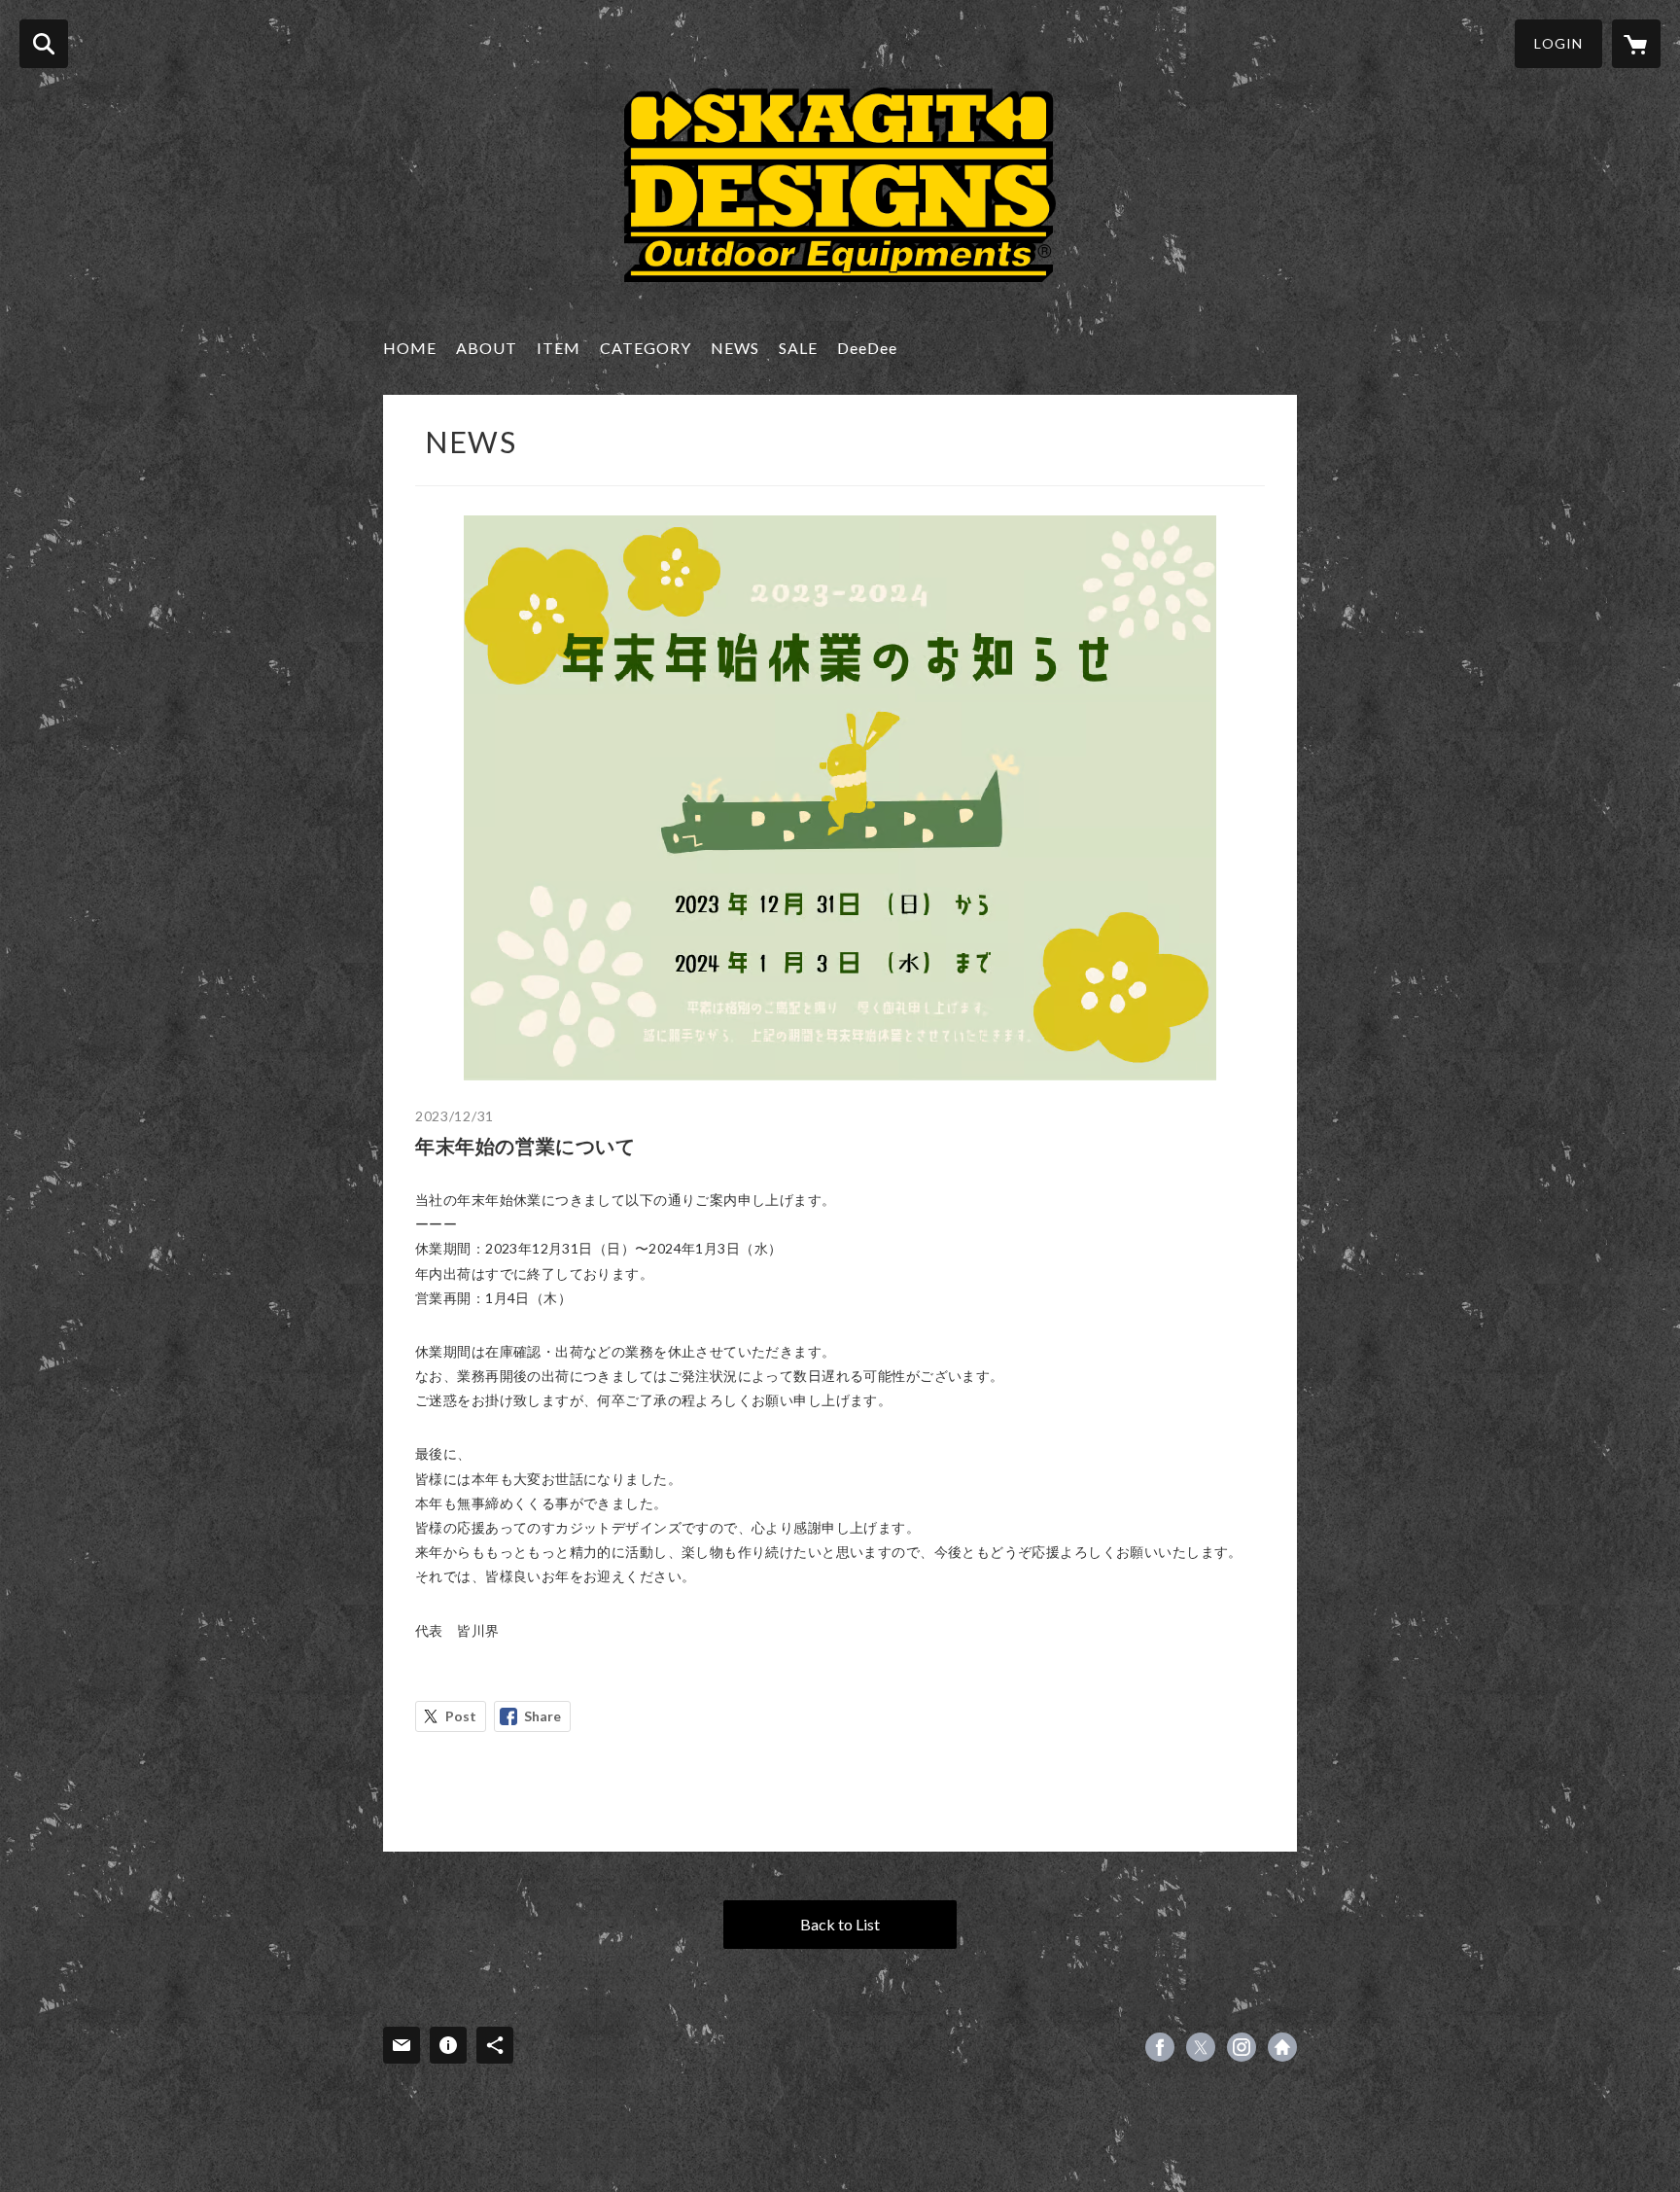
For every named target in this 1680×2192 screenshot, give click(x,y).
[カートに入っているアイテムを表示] (1636, 44)
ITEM (559, 348)
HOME (410, 348)
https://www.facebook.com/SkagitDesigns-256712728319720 (1160, 2047)
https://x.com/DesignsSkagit (1201, 2047)
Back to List (840, 1924)
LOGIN (1558, 43)
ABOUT (487, 348)
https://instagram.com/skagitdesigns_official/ (1242, 2047)
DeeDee (867, 348)
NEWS (735, 348)
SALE (798, 348)
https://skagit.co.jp (1282, 2047)
